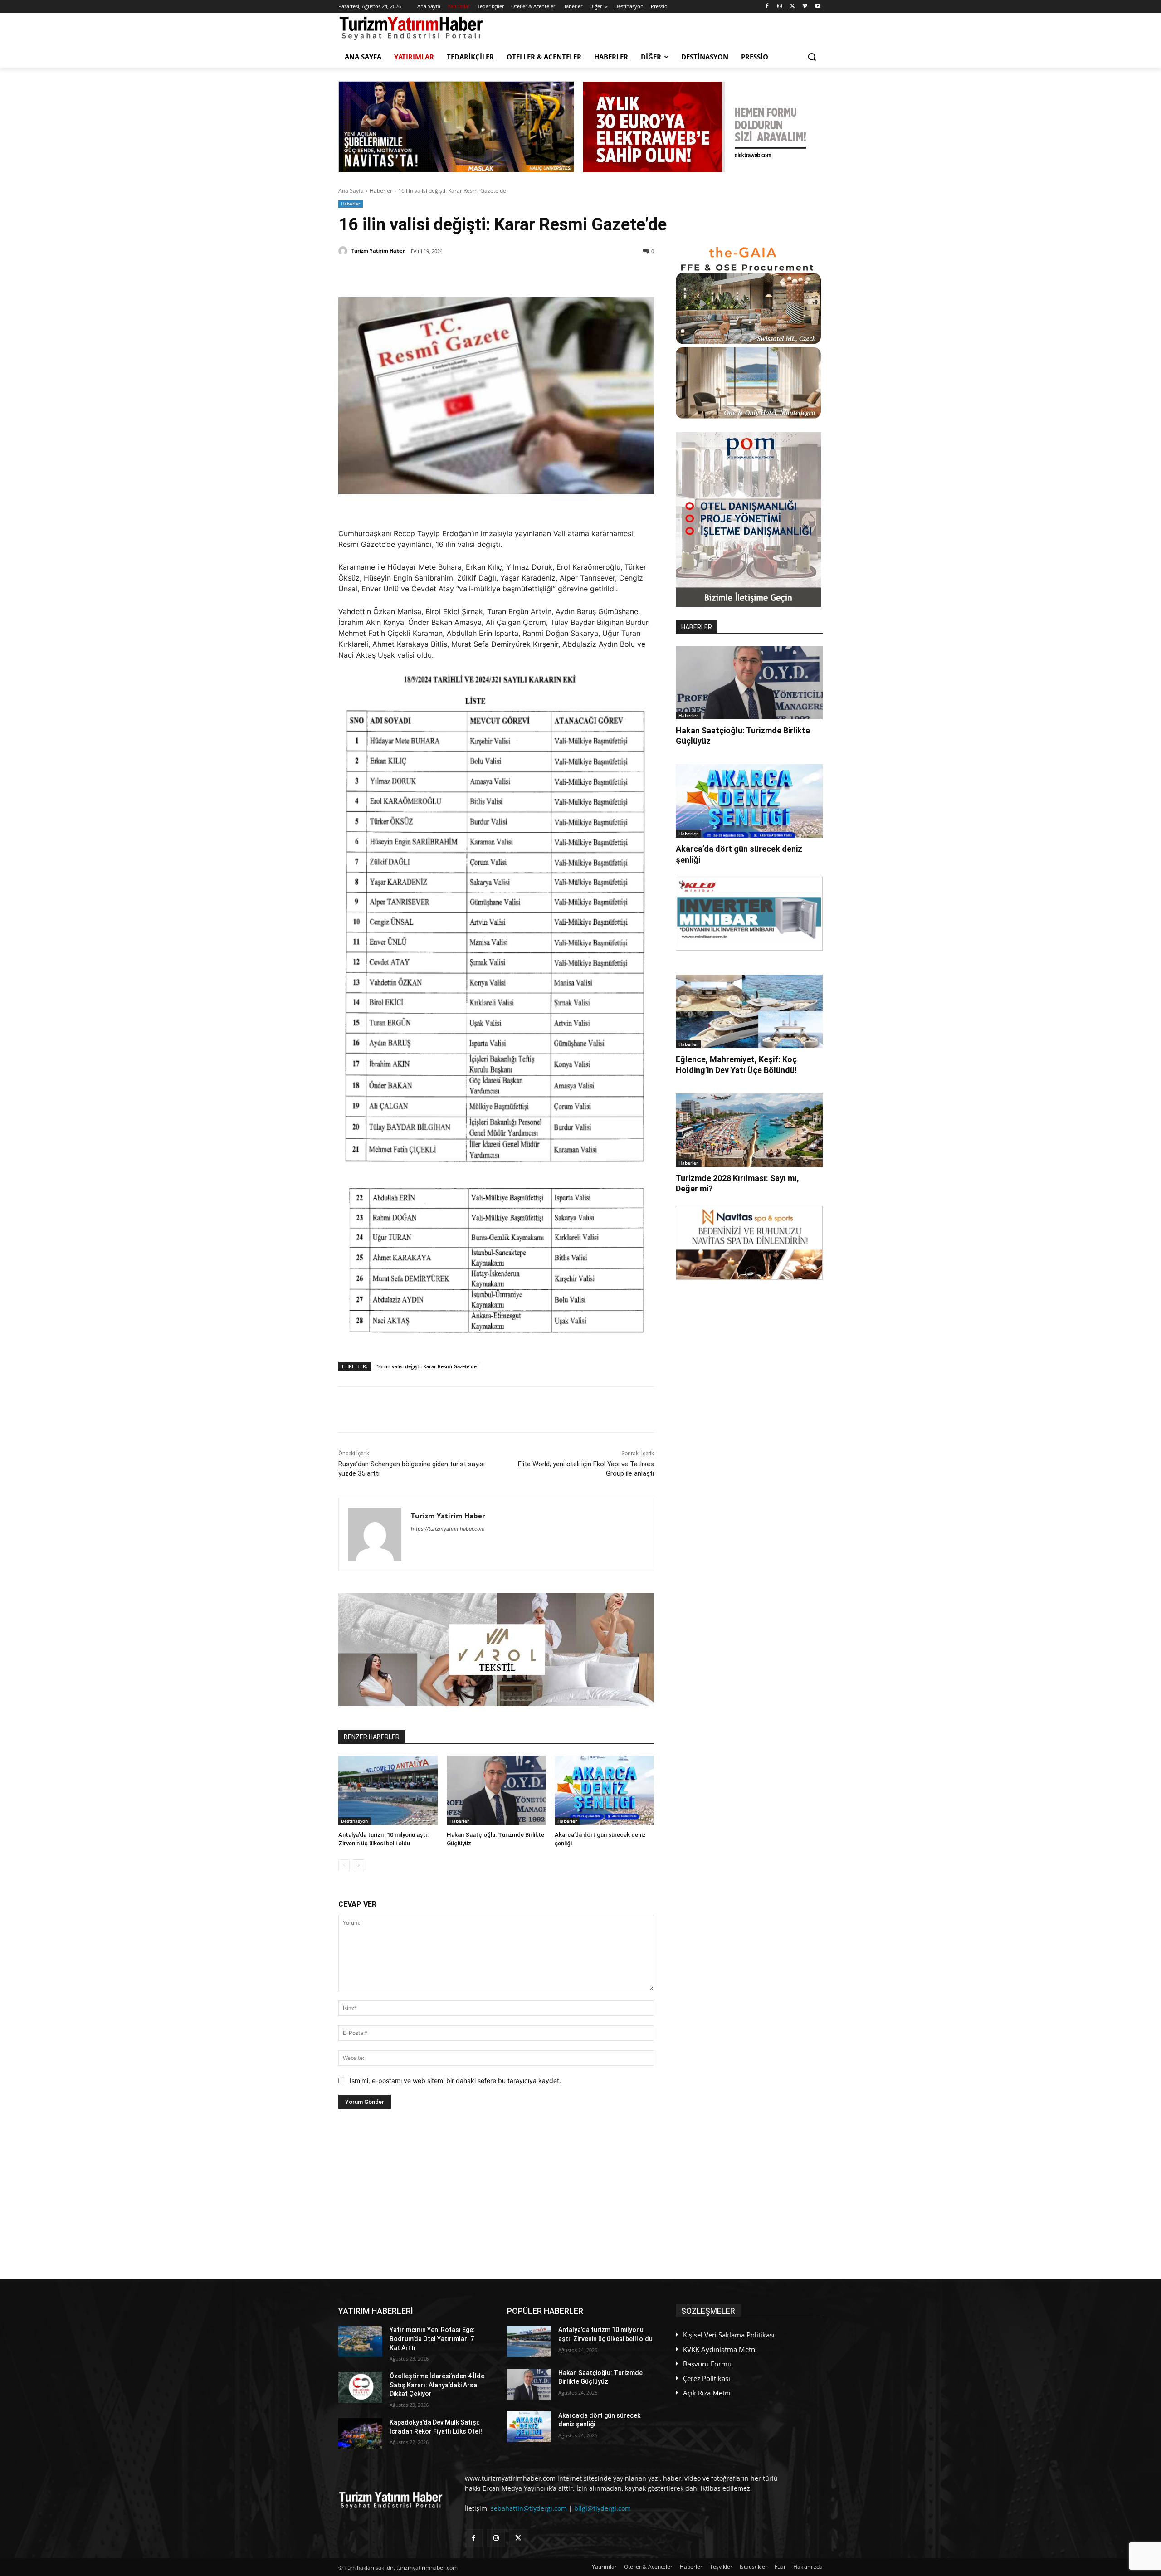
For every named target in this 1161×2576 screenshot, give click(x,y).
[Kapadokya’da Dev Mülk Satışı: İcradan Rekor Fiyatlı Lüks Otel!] (360, 2434)
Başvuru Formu (707, 2364)
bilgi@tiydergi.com (602, 2508)
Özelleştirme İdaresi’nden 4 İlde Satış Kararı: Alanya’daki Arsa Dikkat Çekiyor (437, 2385)
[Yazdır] (507, 274)
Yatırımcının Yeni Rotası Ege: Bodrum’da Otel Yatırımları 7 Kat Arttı (432, 2339)
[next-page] (359, 1865)
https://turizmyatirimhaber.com (448, 1529)
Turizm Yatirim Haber (378, 251)
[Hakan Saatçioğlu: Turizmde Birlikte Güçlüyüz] (496, 1790)
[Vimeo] (805, 7)
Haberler (381, 191)
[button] (812, 57)
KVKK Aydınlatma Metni (720, 2349)
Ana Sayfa (351, 191)
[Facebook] (767, 7)
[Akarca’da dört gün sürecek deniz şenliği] (604, 1790)
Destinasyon (354, 1821)
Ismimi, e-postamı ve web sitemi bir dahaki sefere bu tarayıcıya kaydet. (455, 2081)
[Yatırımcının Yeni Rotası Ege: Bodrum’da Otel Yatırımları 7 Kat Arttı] (360, 2341)
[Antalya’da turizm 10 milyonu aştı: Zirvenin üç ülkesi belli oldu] (388, 1790)
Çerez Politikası (707, 2378)
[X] (793, 7)
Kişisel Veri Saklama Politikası (729, 2335)
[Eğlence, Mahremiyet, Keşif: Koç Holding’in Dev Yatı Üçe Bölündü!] (749, 1011)
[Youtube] (817, 7)
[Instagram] (780, 7)
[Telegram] (486, 274)
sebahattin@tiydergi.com (529, 2508)
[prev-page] (344, 1865)
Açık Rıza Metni (707, 2393)
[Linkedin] (444, 274)
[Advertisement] (496, 2194)
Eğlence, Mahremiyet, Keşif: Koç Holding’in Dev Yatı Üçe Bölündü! (736, 1064)
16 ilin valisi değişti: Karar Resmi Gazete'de (427, 1366)
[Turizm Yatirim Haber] (344, 251)
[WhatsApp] (465, 274)
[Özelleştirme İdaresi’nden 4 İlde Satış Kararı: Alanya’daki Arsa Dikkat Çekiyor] (360, 2387)
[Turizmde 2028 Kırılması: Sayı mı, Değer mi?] (749, 1130)
